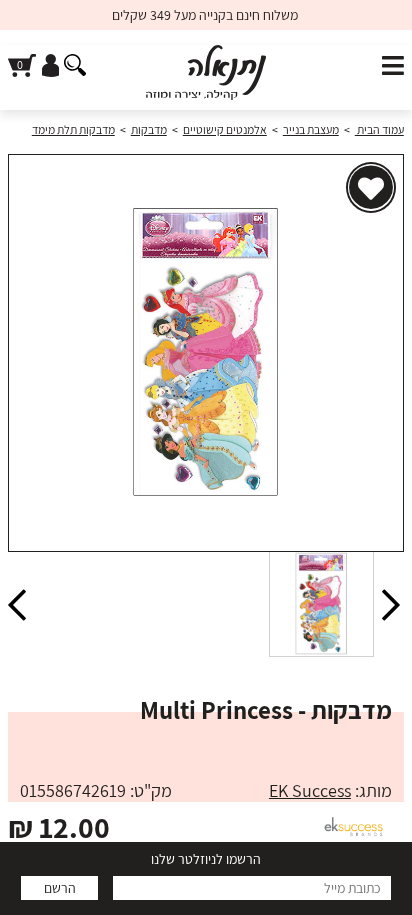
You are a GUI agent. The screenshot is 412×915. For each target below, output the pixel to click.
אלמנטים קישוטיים (225, 129)
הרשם (60, 888)
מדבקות (149, 129)
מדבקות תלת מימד (73, 129)
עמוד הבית (379, 129)
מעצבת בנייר (311, 129)
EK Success (310, 790)
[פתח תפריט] (393, 66)
